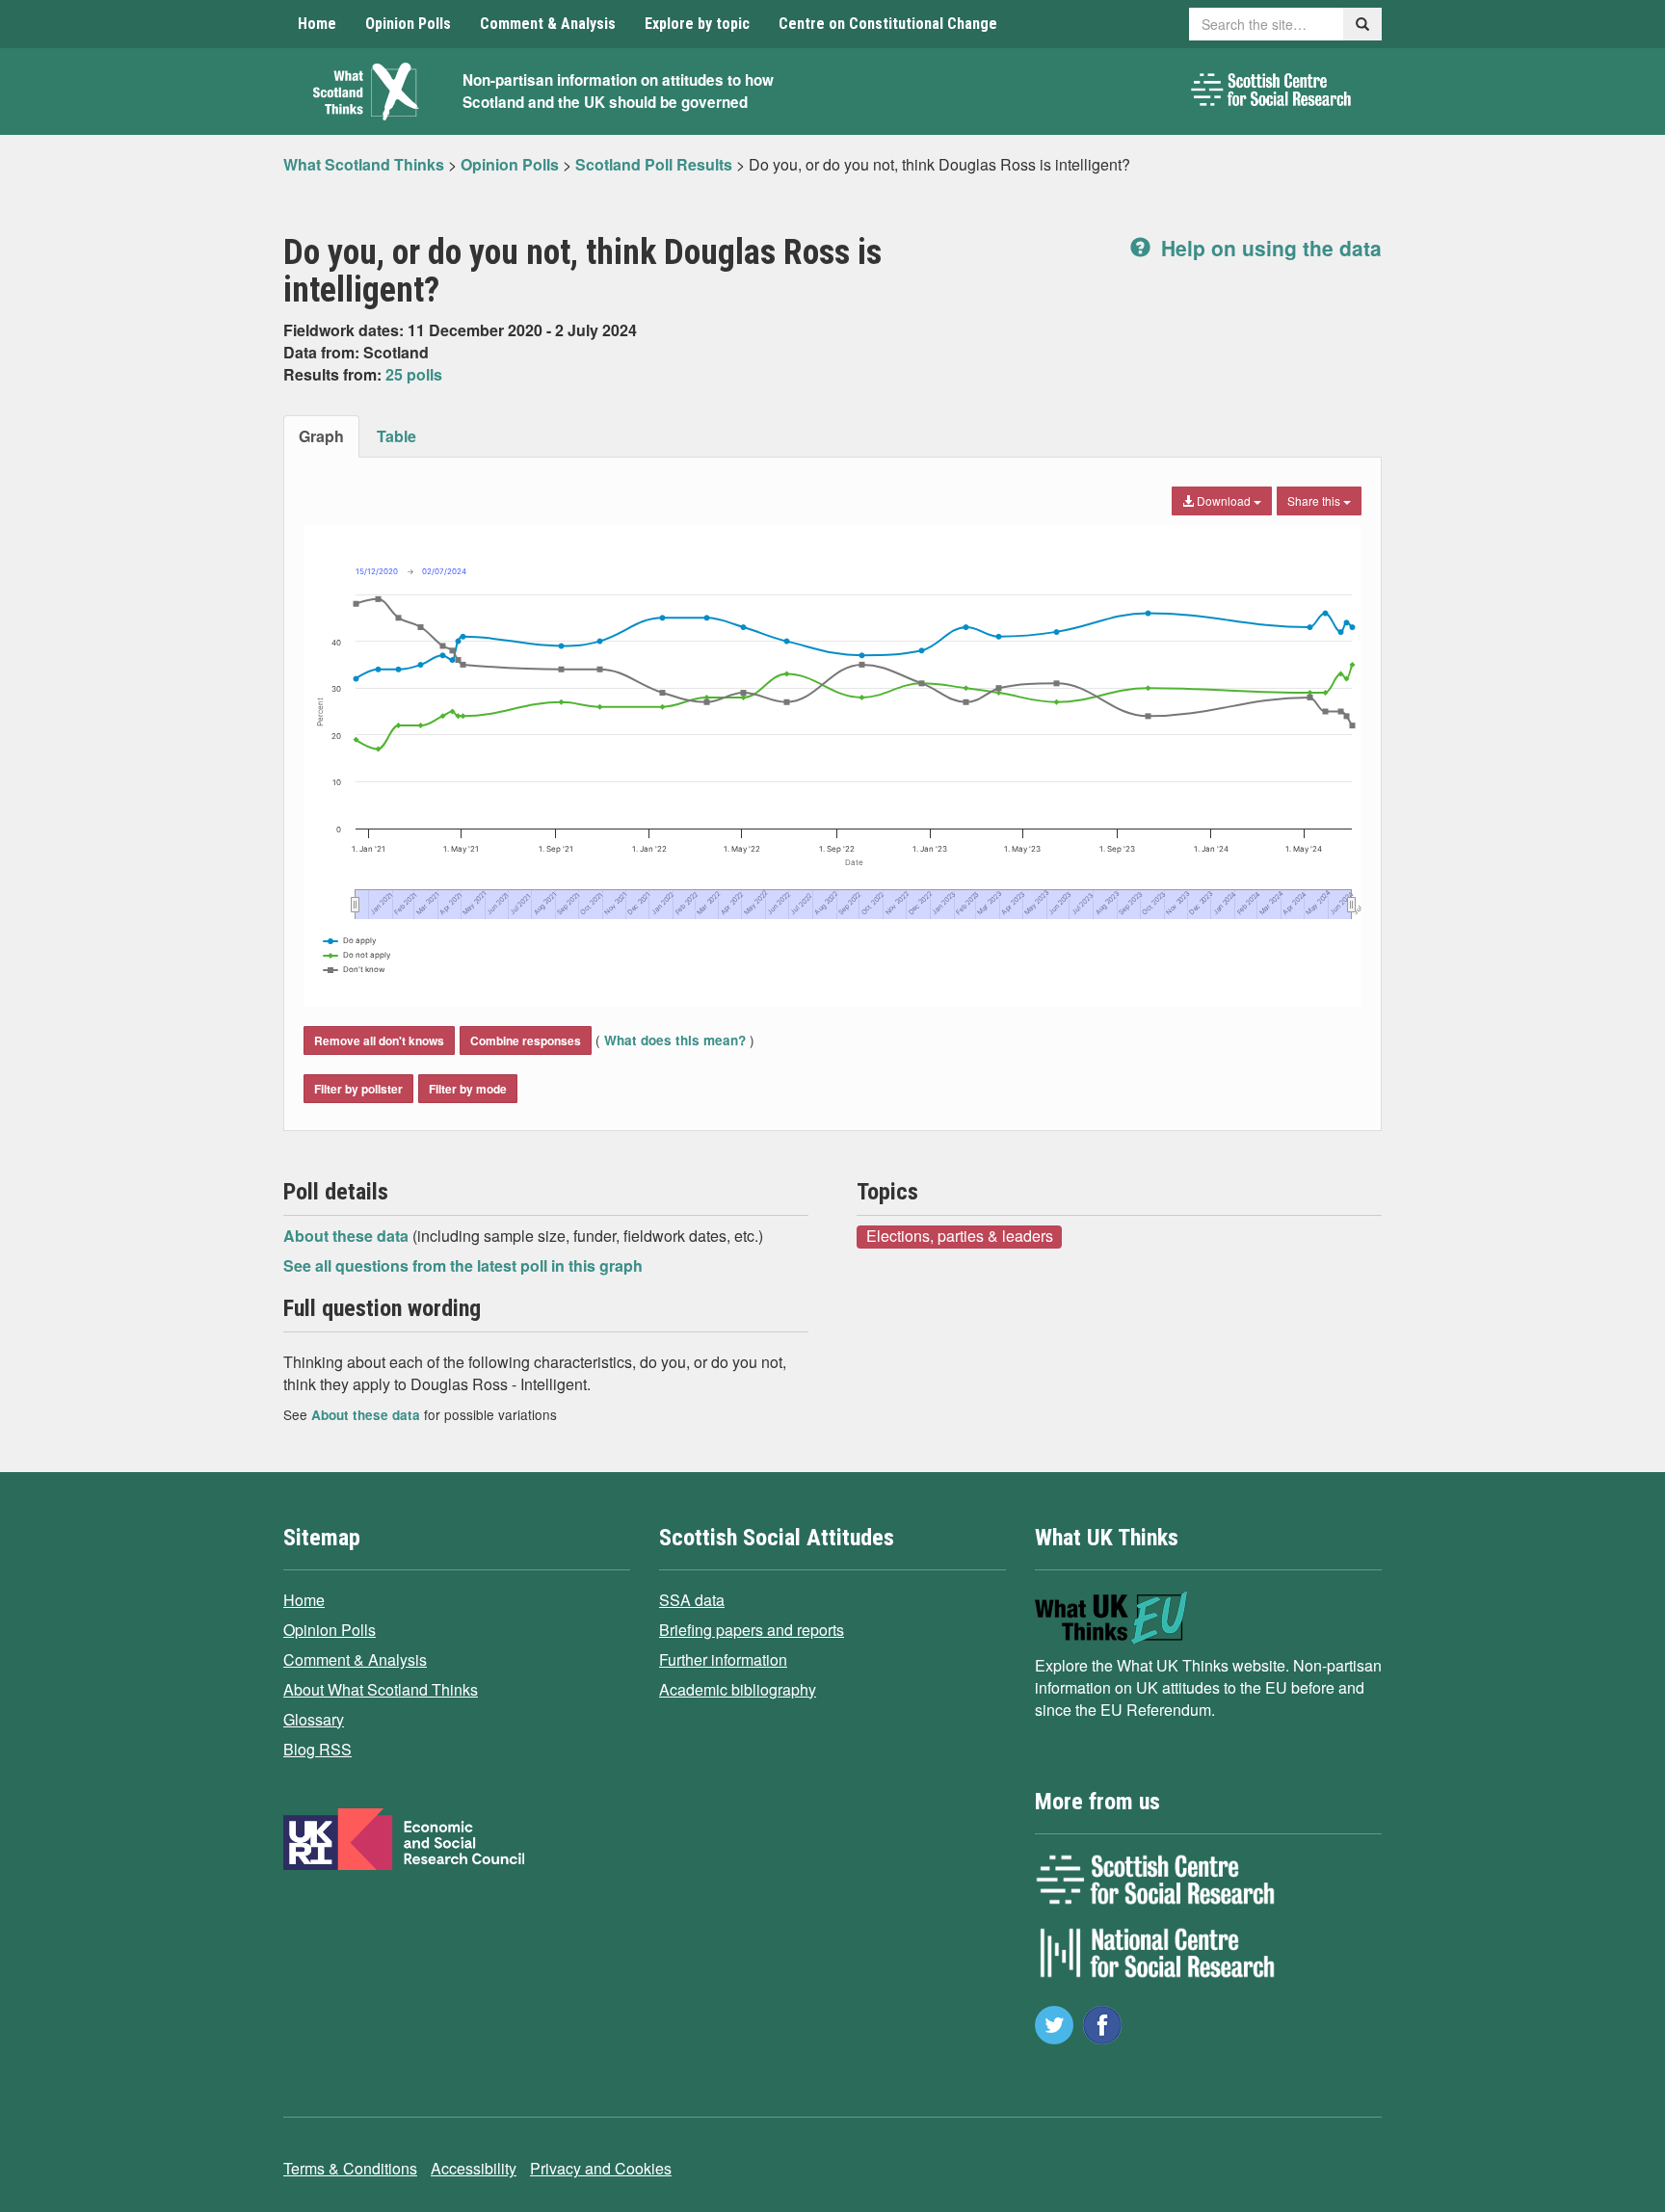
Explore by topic (697, 24)
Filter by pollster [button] (358, 1089)
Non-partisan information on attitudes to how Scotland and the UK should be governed (618, 91)
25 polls (414, 374)
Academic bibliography (738, 1689)
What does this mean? (675, 1040)
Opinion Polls (408, 24)
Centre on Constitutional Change (888, 24)
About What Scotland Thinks (381, 1689)
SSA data (692, 1600)
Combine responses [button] (526, 1040)
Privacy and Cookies (601, 2168)
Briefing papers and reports (752, 1630)
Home (317, 24)
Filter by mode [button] (468, 1089)
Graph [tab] (321, 436)
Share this (1315, 500)
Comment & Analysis (548, 24)
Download (1224, 500)
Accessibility (474, 2168)
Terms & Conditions (350, 2168)
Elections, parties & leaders (960, 1236)
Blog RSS (317, 1749)
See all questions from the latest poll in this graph (463, 1265)
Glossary (314, 1719)
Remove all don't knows (379, 1040)
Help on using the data (1269, 248)
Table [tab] (396, 436)
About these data (348, 1236)
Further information (723, 1659)
